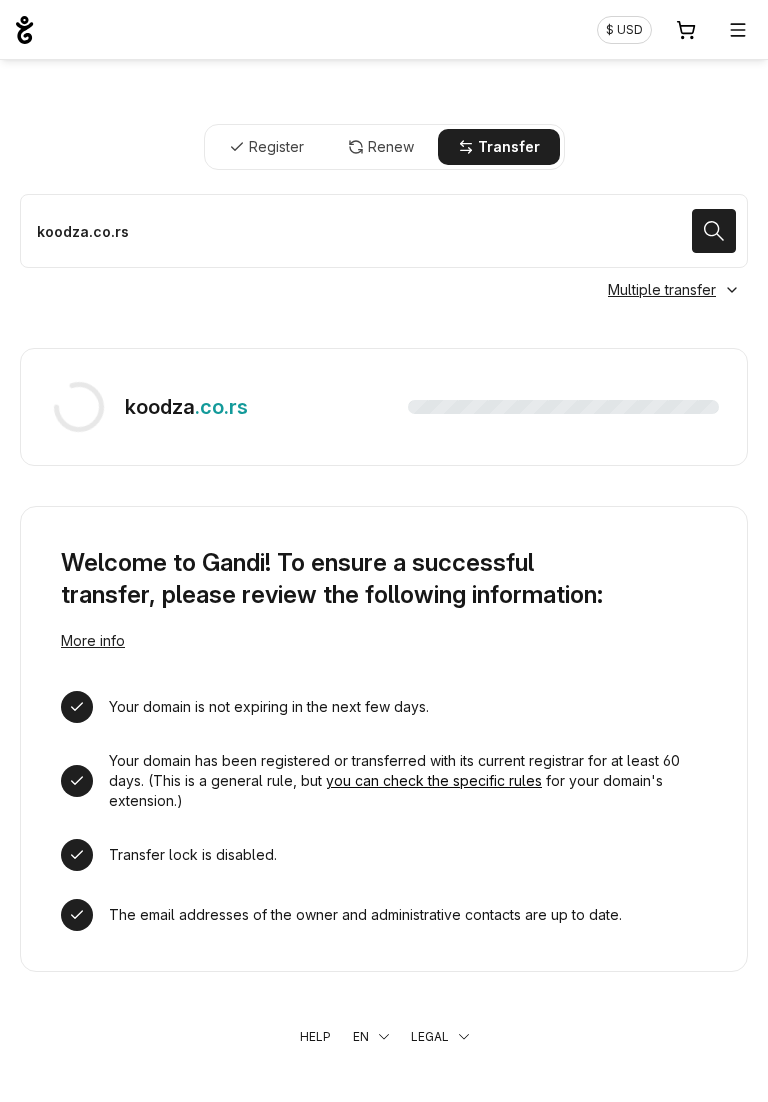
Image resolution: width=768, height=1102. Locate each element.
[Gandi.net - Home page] (24, 30)
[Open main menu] (738, 30)
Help (315, 1036)
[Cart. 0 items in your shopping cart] (686, 30)
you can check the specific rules (434, 780)
